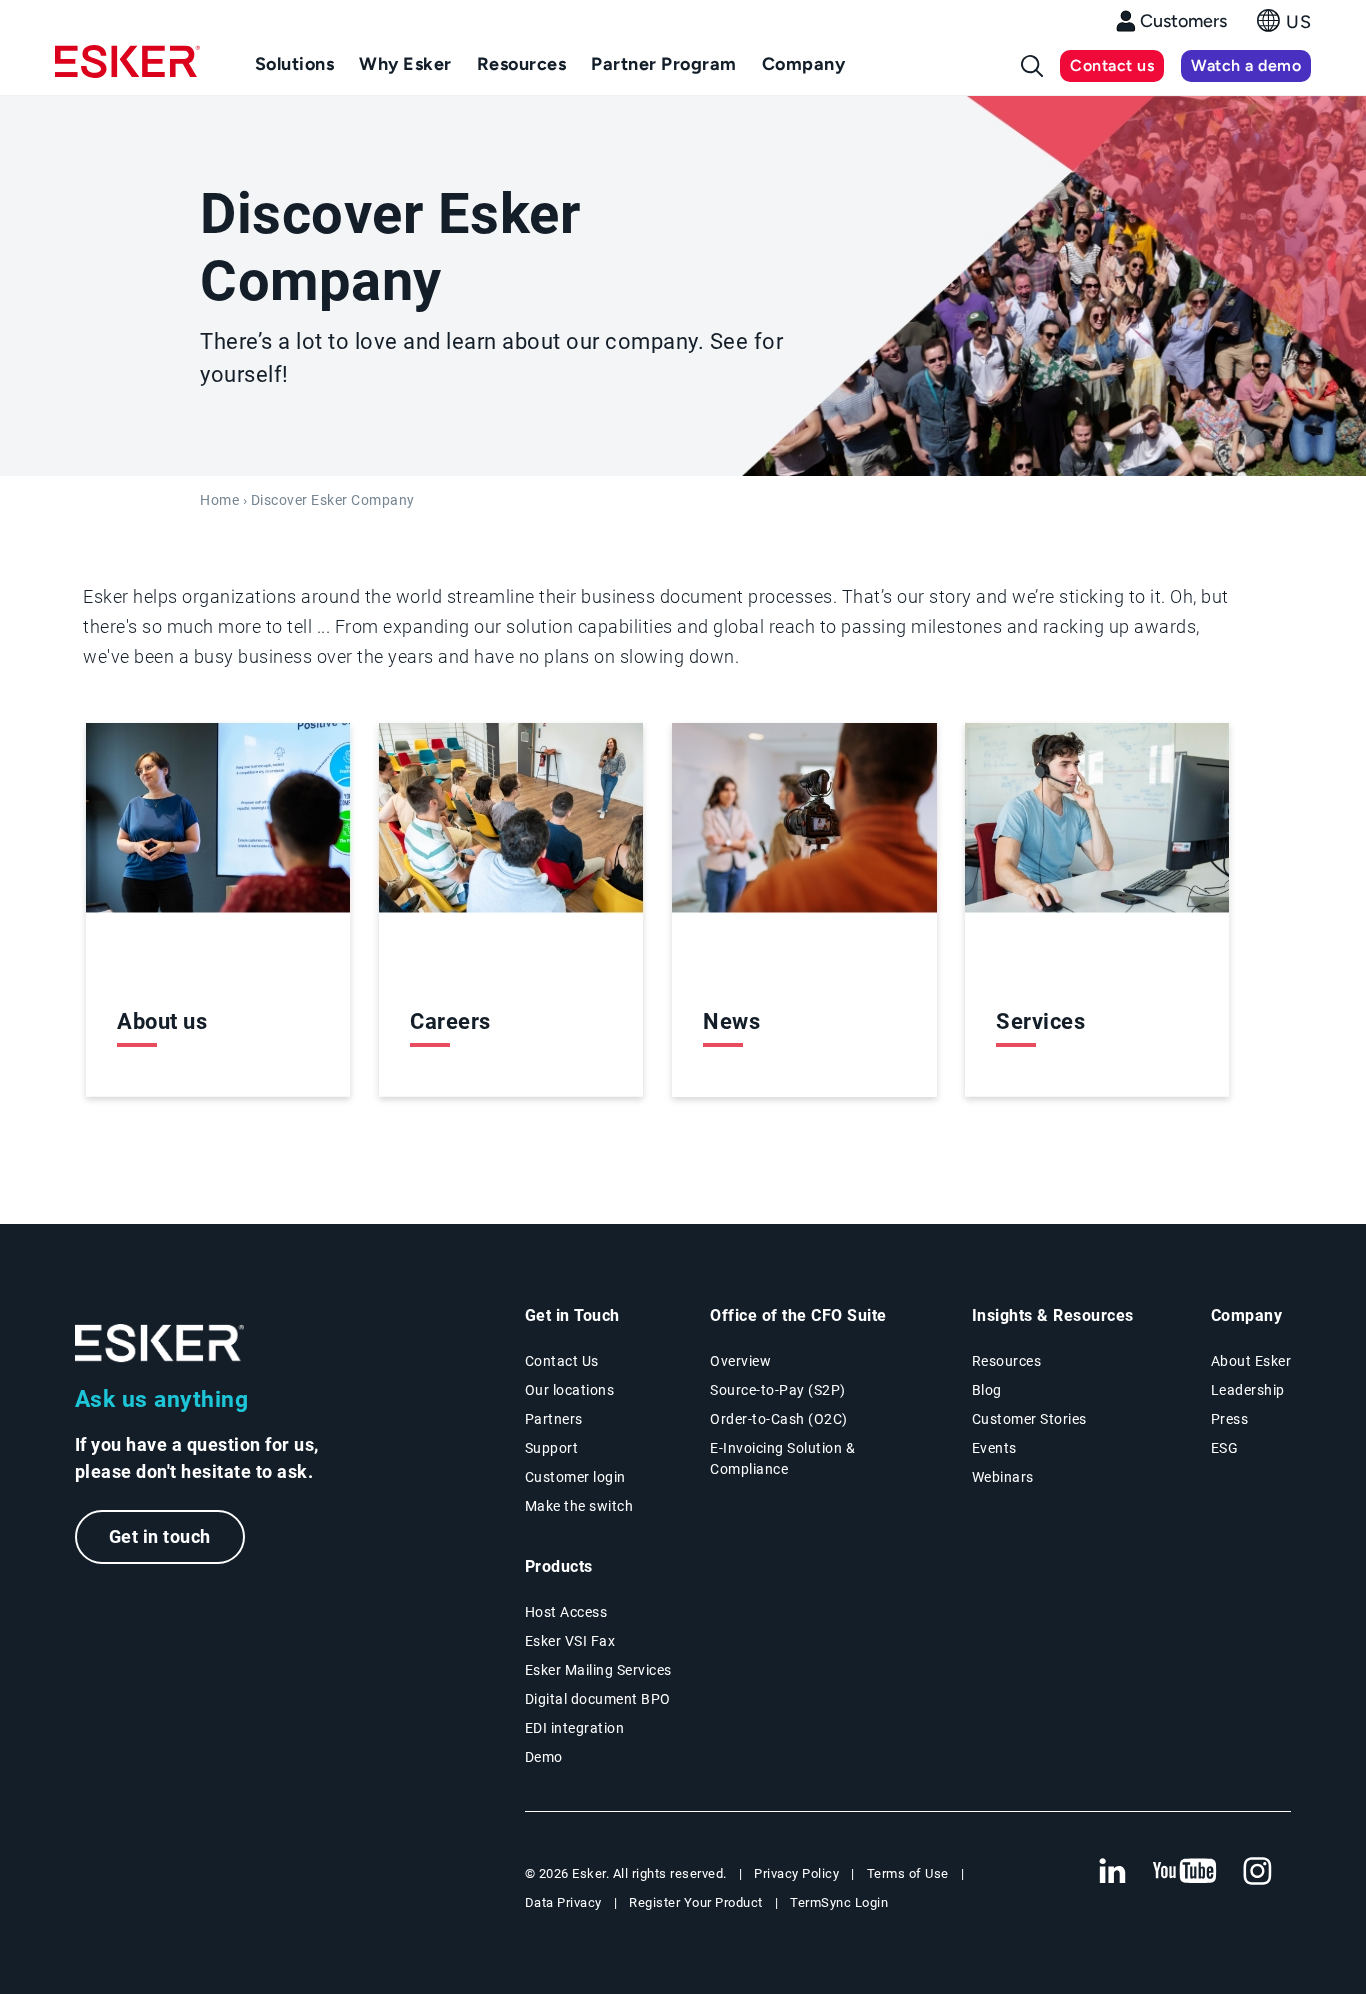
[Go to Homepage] (160, 1343)
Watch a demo (1246, 65)
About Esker (1251, 1361)
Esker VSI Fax (570, 1641)
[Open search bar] (1032, 66)
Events (994, 1448)
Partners (554, 1419)
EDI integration (575, 1728)
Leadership (1248, 1390)
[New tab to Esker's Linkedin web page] (1112, 1872)
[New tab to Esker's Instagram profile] (1258, 1872)
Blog (987, 1390)
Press (1230, 1419)
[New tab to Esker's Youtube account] (1185, 1872)
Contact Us (562, 1361)
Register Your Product (696, 1902)
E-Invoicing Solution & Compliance (782, 1458)
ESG (1225, 1448)
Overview (740, 1361)
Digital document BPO (598, 1699)
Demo (544, 1757)
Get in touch (160, 1536)
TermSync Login (839, 1902)
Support (552, 1448)
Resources (1007, 1361)
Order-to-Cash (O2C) (779, 1419)
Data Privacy (563, 1902)
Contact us (1112, 65)
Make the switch (579, 1506)
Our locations (570, 1390)
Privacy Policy (796, 1873)
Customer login (575, 1477)
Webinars (1003, 1477)
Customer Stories (1029, 1419)
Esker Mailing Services (598, 1670)
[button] (1284, 26)
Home (219, 500)
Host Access (566, 1612)
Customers (1183, 21)
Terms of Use (908, 1873)
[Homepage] (127, 70)
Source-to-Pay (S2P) (778, 1390)
